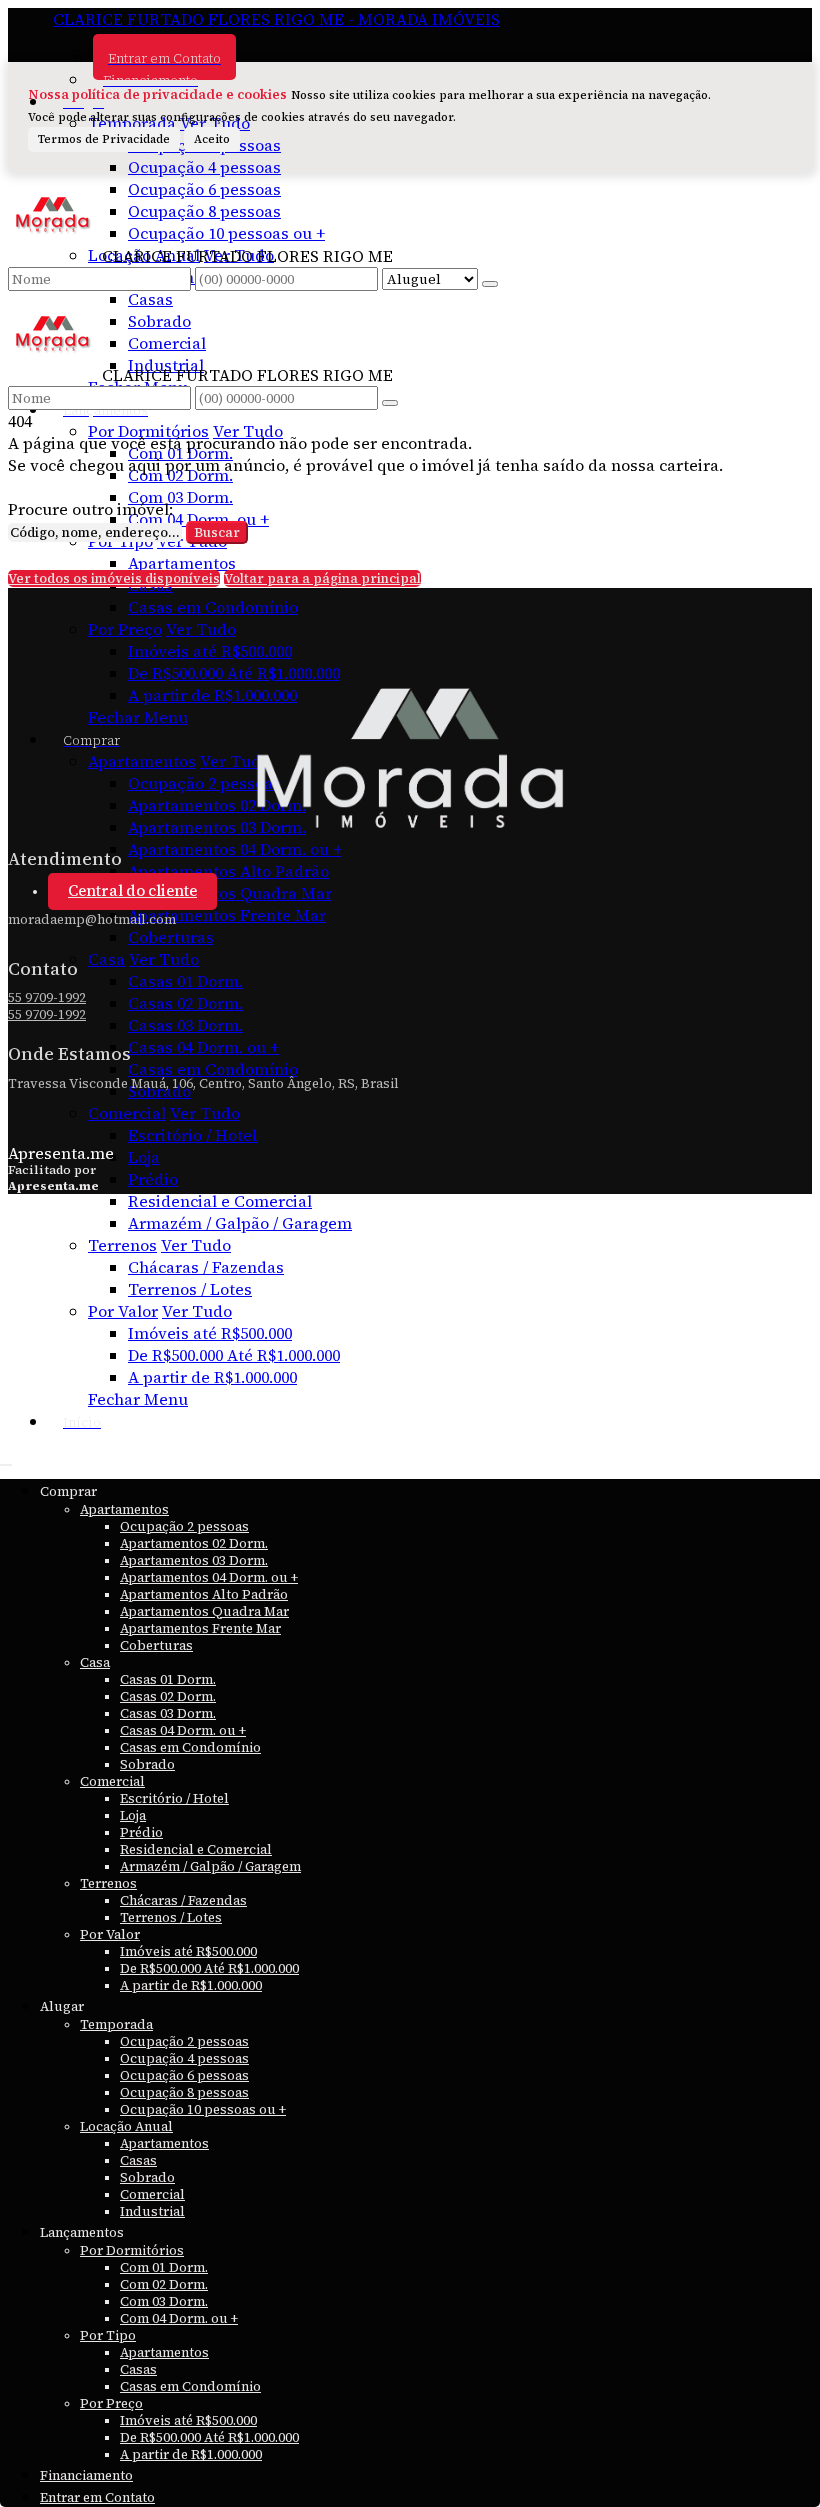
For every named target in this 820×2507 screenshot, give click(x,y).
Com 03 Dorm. (180, 497)
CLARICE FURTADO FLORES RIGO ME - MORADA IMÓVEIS (276, 19)
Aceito (212, 139)
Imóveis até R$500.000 (210, 651)
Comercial (127, 1113)
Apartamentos (182, 563)
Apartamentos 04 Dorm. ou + (235, 849)
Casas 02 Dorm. (185, 1003)
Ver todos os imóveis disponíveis (114, 578)
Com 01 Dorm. (180, 453)
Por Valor (123, 1311)
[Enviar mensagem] (490, 284)
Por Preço (125, 629)
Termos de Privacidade (104, 139)
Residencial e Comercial (220, 1201)
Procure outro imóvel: (90, 509)
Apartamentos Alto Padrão (228, 871)
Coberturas (171, 937)
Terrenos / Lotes (190, 1289)
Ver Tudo (248, 431)
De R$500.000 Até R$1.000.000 (234, 673)
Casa (106, 959)
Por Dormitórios (148, 431)
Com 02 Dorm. (180, 475)
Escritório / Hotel (192, 1135)
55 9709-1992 (47, 997)
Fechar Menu (138, 1399)
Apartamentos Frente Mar (227, 915)
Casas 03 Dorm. (185, 1025)
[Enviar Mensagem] (390, 403)
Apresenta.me (61, 1153)
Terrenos (122, 1245)
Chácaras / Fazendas (206, 1267)
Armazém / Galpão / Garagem (240, 1223)
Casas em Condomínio (213, 607)
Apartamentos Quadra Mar (230, 893)
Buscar (217, 532)
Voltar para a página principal (322, 578)
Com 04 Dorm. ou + (198, 519)
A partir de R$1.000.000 (212, 1377)
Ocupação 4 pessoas (204, 167)
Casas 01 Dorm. (185, 981)
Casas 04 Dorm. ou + (203, 1047)
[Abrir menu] (6, 1459)
